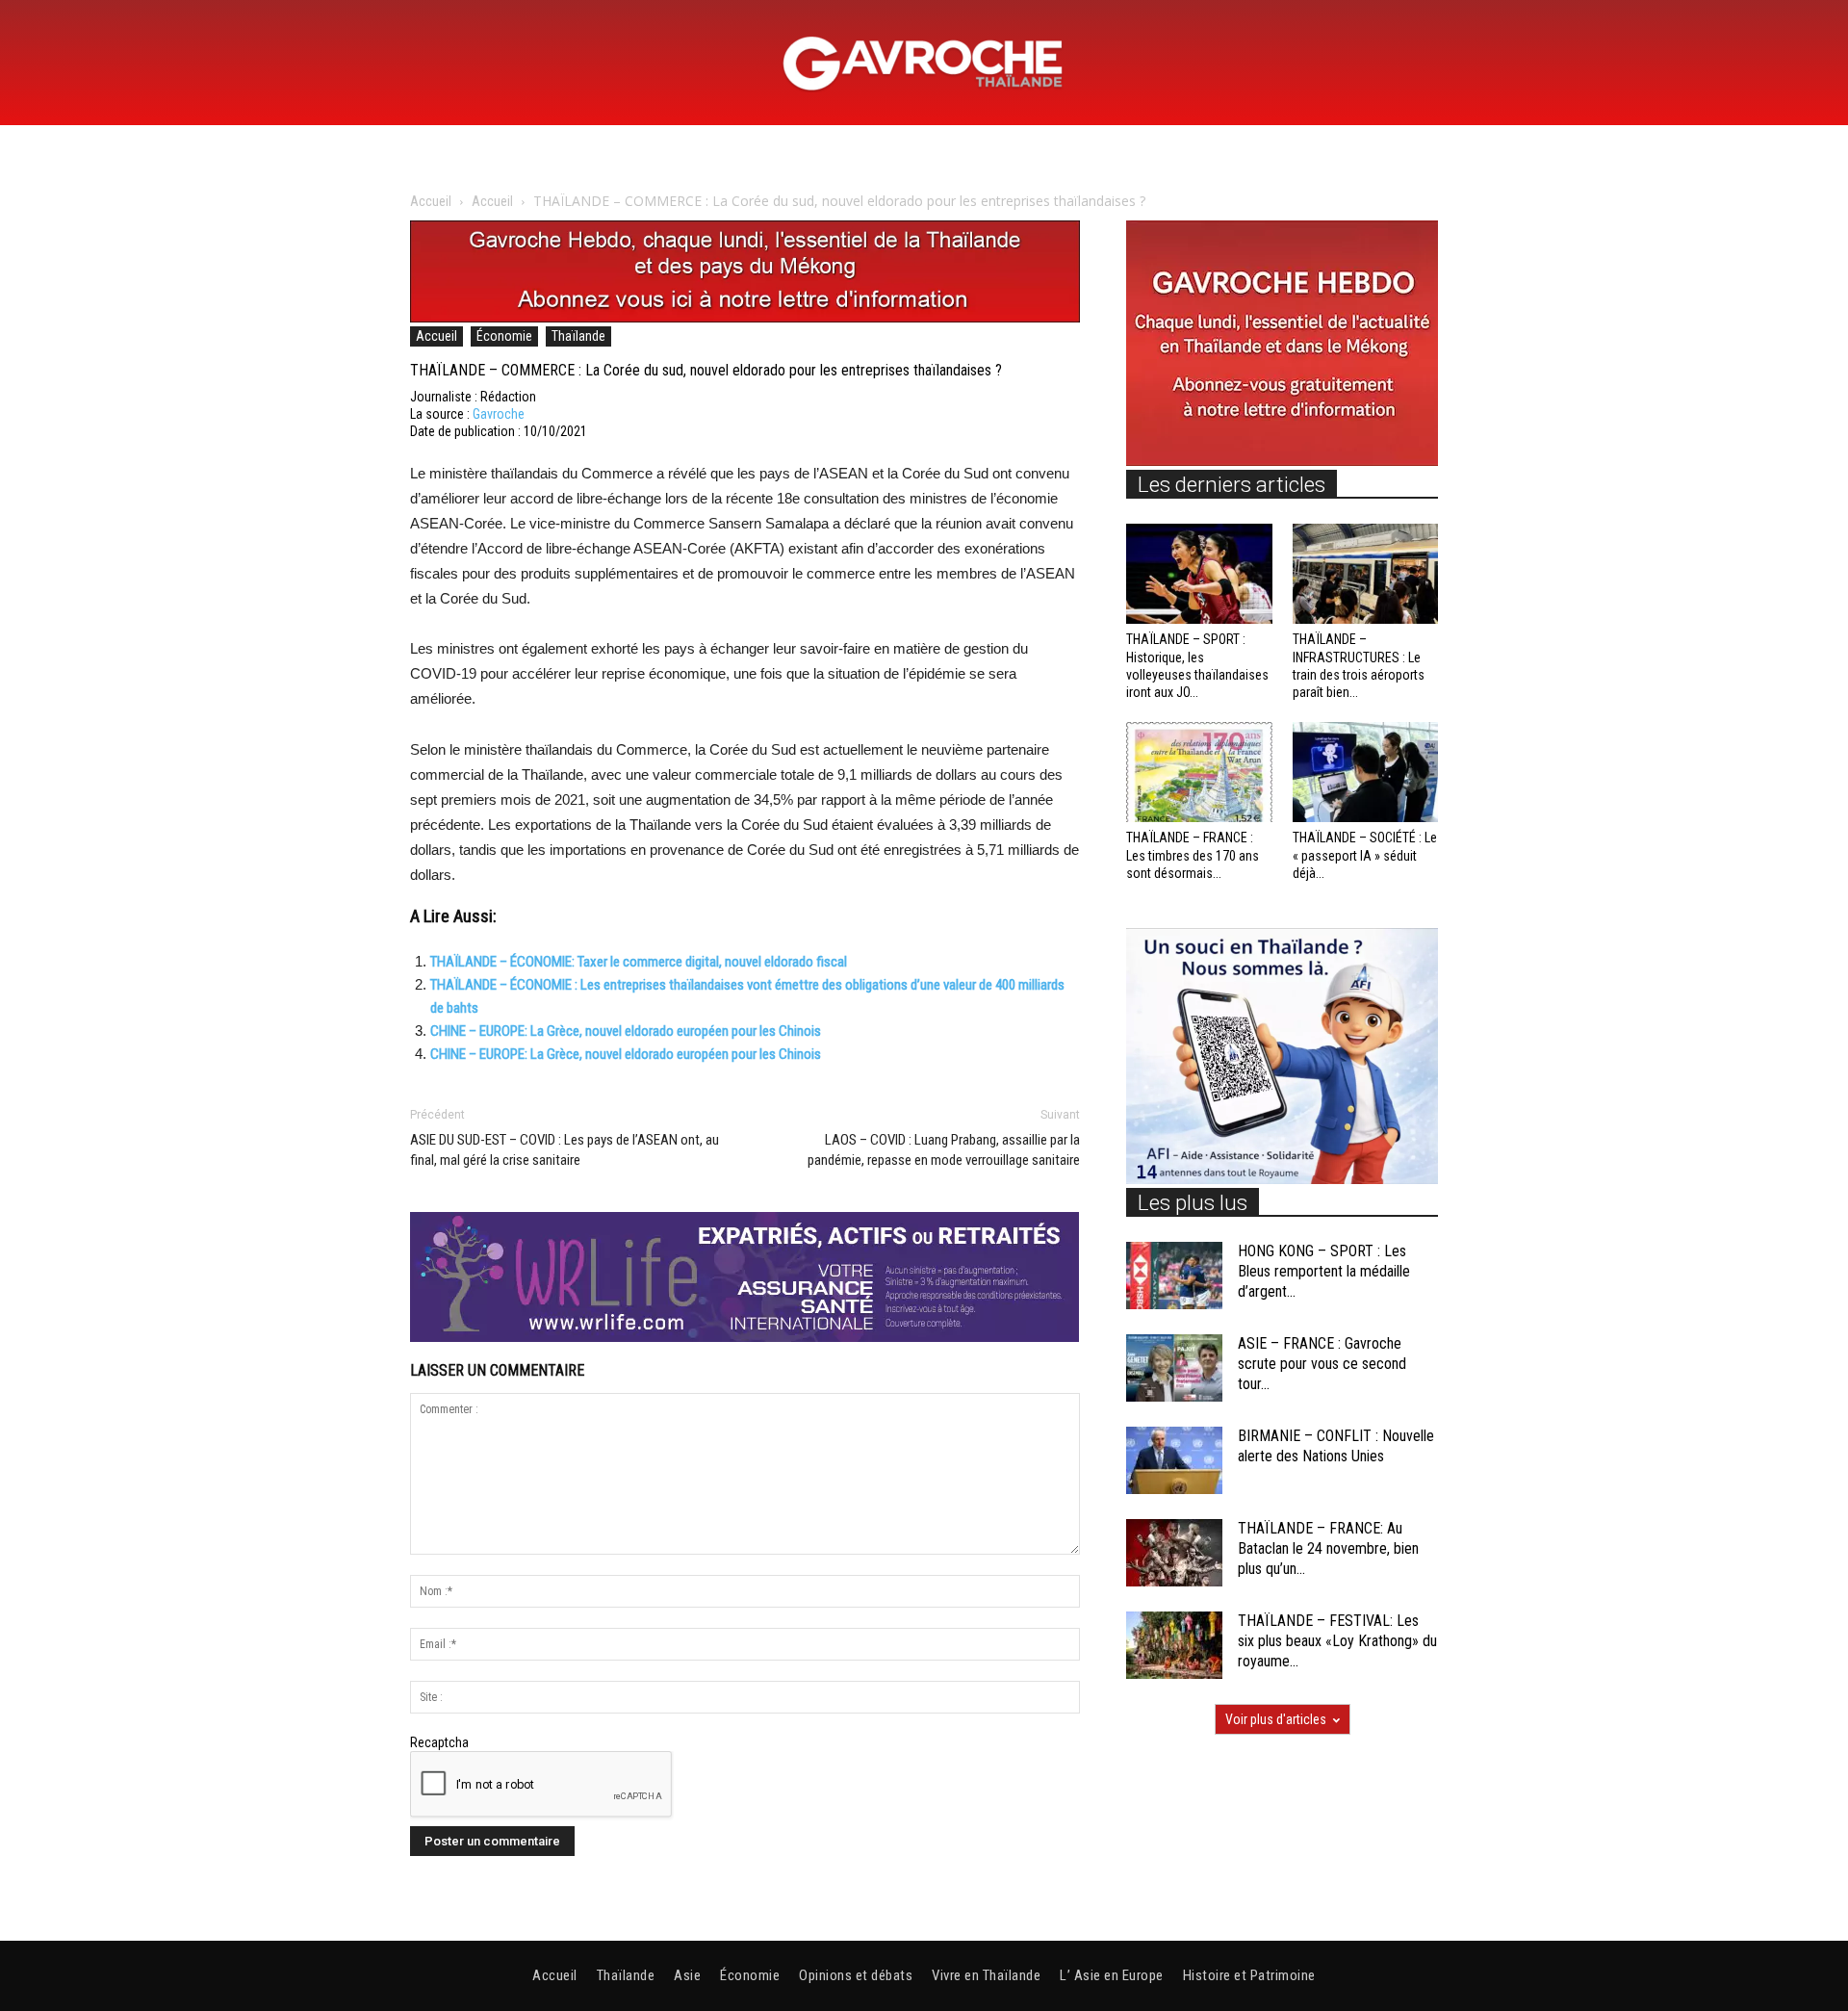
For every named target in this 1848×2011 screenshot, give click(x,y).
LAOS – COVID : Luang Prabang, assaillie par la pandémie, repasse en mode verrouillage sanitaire (944, 1150)
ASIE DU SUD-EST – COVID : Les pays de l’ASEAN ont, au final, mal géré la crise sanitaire (565, 1150)
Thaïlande (578, 336)
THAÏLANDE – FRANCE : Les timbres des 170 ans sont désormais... (1193, 855)
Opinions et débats (856, 1975)
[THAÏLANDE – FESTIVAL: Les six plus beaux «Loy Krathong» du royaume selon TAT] (1174, 1645)
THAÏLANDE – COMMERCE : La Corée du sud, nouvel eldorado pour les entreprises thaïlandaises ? (706, 370)
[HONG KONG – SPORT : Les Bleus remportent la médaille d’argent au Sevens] (1174, 1276)
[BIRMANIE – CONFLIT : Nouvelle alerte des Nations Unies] (1174, 1460)
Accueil (431, 201)
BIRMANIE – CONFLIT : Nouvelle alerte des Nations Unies (1336, 1446)
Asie (687, 1975)
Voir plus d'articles (1276, 1719)
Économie (504, 336)
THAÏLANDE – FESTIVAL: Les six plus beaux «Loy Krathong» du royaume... (1337, 1641)
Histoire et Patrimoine (1249, 1975)
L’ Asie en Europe (1112, 1975)
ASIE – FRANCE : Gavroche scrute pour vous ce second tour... (1322, 1364)
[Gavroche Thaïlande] (924, 64)
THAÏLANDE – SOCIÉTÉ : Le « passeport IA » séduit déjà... (1365, 855)
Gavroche (499, 414)
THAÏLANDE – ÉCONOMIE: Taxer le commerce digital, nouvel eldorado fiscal (639, 962)
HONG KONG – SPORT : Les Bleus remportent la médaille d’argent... (1324, 1271)
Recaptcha (439, 1742)
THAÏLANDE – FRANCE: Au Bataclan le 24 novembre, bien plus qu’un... (1328, 1548)
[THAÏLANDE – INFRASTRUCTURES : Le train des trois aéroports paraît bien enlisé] (1366, 574)
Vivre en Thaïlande (986, 1975)
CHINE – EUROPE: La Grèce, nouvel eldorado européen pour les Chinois (626, 1031)
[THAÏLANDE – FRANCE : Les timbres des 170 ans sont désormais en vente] (1199, 772)
